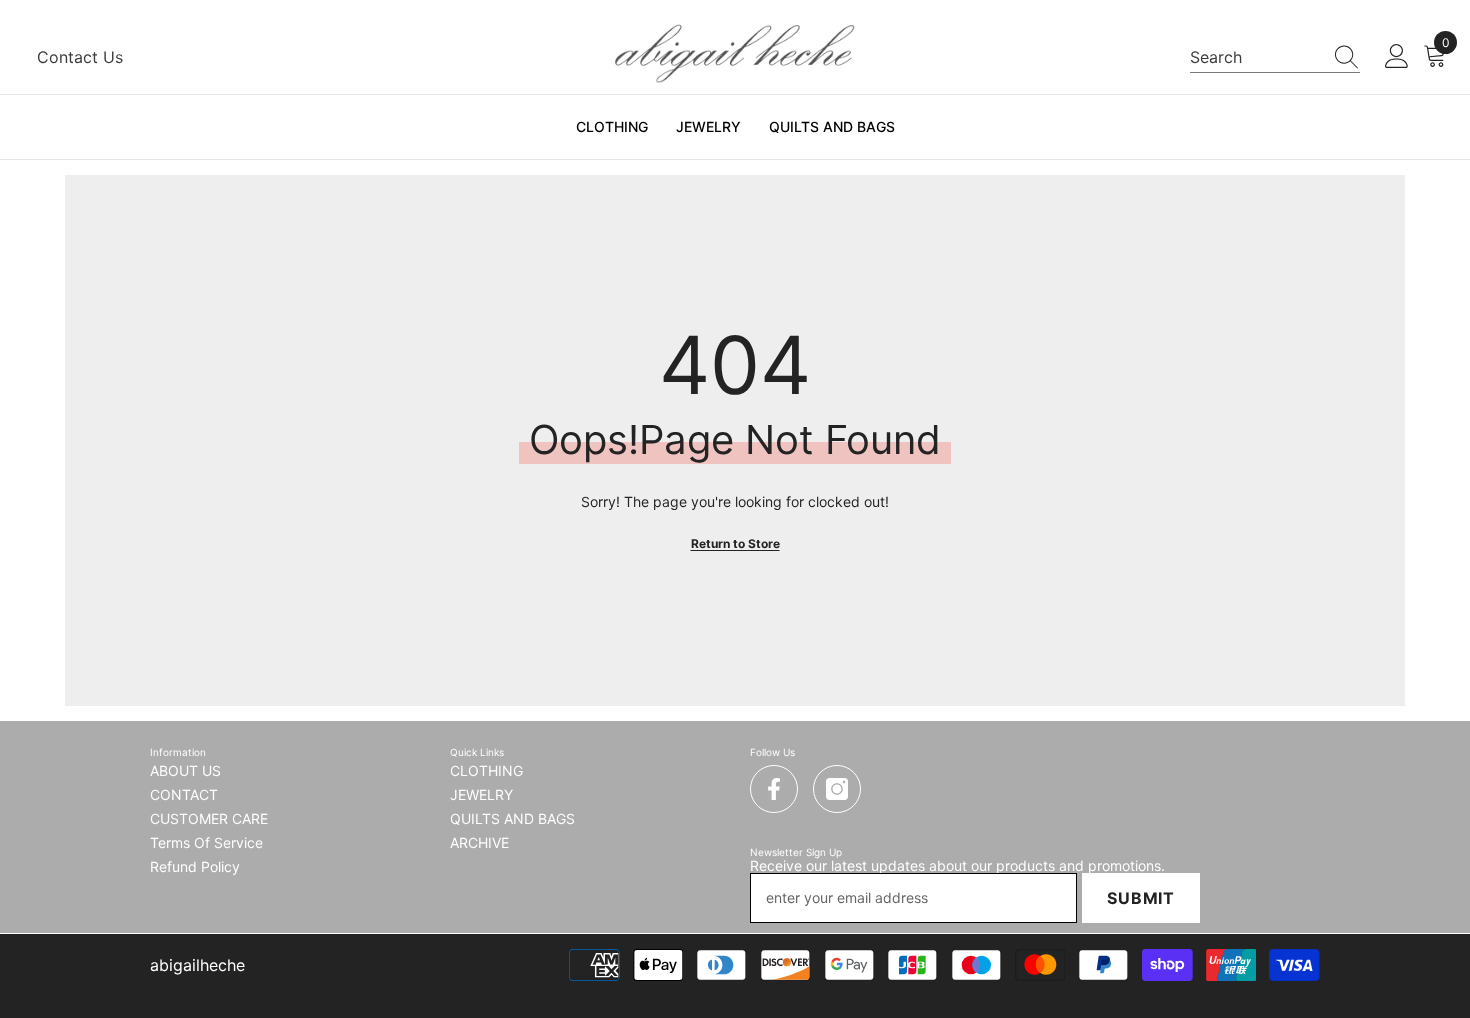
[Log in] (1397, 57)
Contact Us (80, 57)
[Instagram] (837, 789)
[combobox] (1256, 57)
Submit (1141, 898)
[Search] (1275, 57)
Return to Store (735, 543)
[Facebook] (774, 789)
